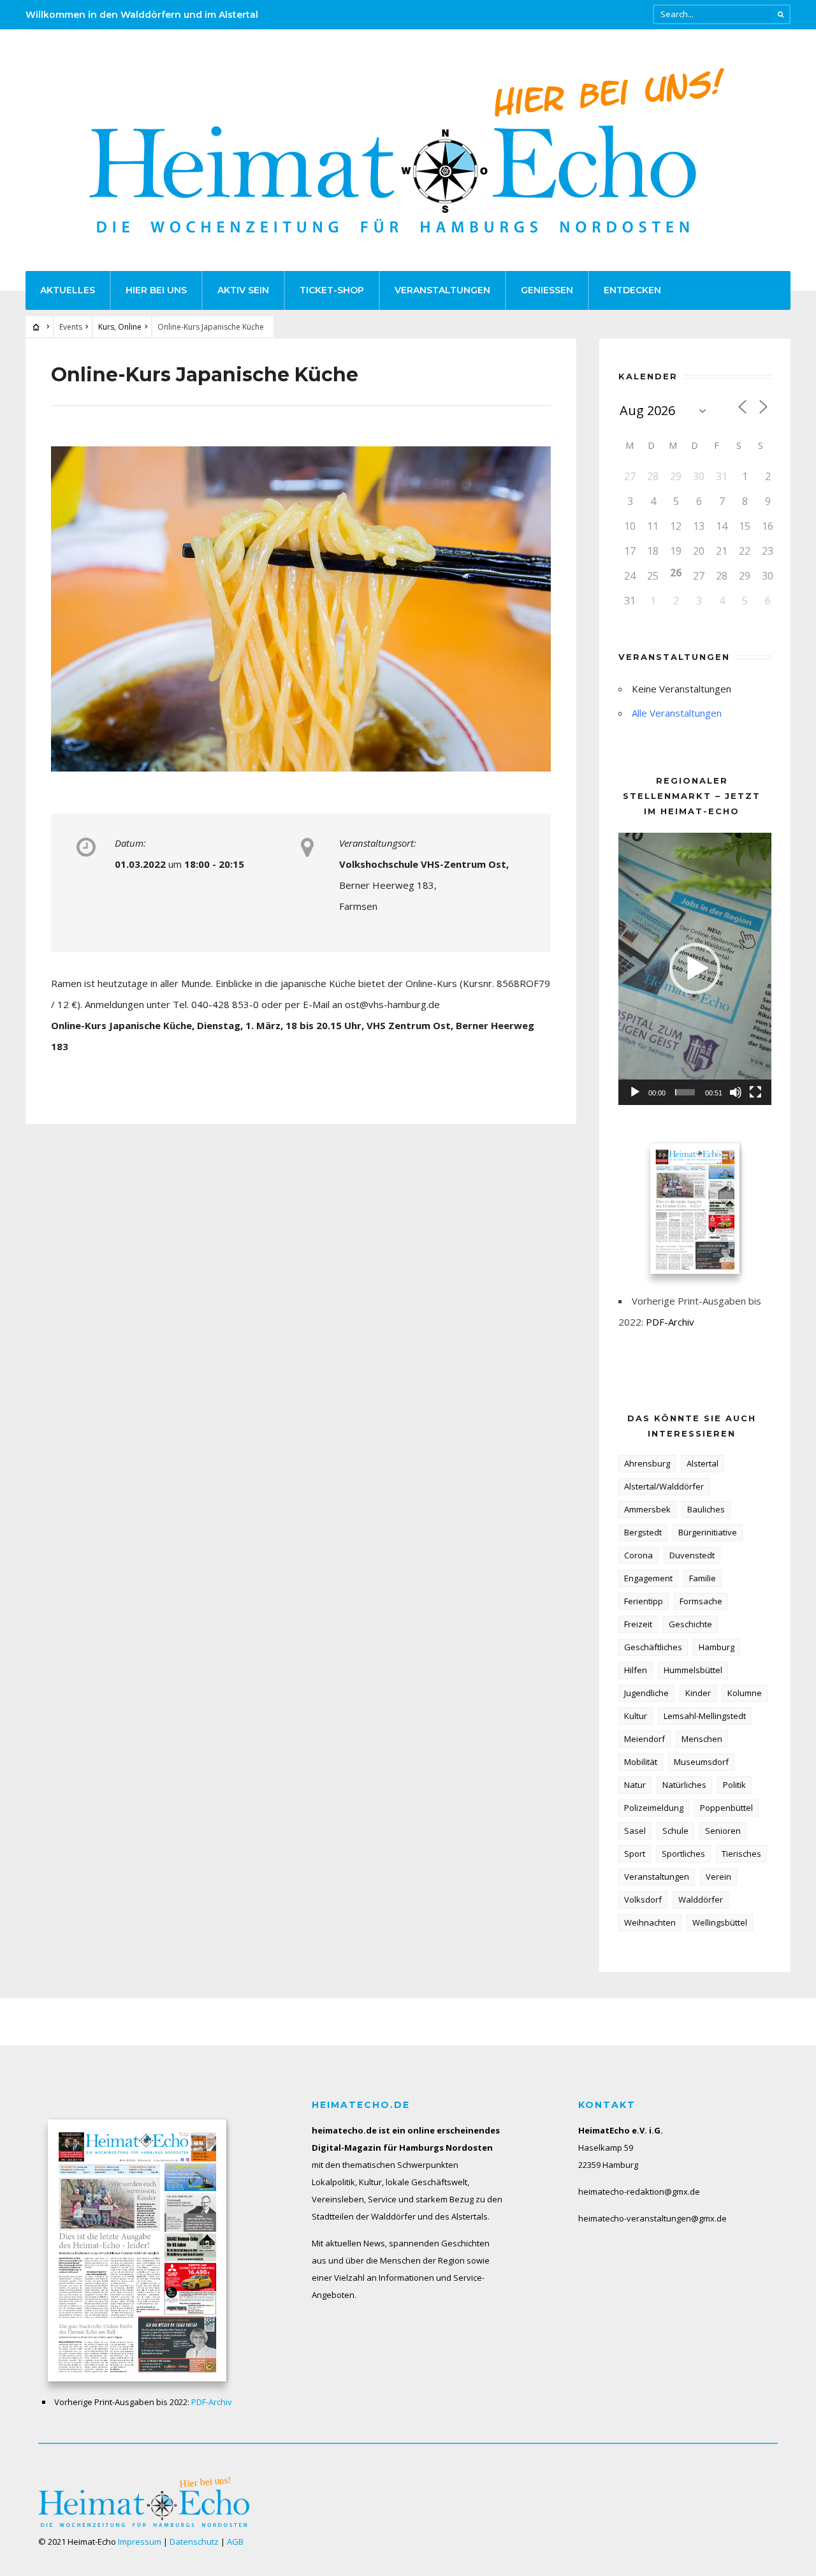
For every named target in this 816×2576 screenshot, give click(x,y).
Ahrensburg (647, 1463)
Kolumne (745, 1693)
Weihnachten (650, 1922)
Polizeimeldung (654, 1808)
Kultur (636, 1716)
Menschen (702, 1739)
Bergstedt (643, 1532)
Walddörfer (701, 1899)
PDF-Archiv (670, 1322)
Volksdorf (643, 1899)
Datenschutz (194, 2542)
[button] (695, 969)
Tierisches (741, 1854)
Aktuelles (68, 290)
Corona (638, 1555)
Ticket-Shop (332, 290)
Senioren (723, 1831)
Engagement (648, 1578)
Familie (703, 1578)
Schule (675, 1831)
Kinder (698, 1693)
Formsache (701, 1601)
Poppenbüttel (726, 1808)
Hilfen (636, 1670)
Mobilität (641, 1762)
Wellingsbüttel (720, 1922)
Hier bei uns (156, 290)
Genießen (547, 290)
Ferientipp (644, 1601)
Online (130, 327)
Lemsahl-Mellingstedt (705, 1716)
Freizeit (638, 1624)
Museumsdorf (701, 1762)
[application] (695, 969)
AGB (235, 2542)
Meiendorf (645, 1739)
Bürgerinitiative (708, 1532)
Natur (635, 1785)
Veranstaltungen (442, 290)
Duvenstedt (692, 1555)
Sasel (635, 1831)
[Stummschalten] (736, 1092)
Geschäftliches (653, 1647)
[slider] (685, 1092)
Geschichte (690, 1624)
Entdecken (632, 290)
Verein (718, 1877)
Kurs (106, 327)
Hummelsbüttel (693, 1670)
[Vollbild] (755, 1092)
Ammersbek (647, 1509)
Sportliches (683, 1854)
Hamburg (717, 1647)
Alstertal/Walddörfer (664, 1486)
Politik (734, 1785)
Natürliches (684, 1785)
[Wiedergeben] (635, 1092)
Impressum (140, 2542)
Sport (635, 1854)
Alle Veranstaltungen (677, 713)
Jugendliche (646, 1693)
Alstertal (703, 1463)
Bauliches (706, 1509)
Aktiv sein (243, 290)
